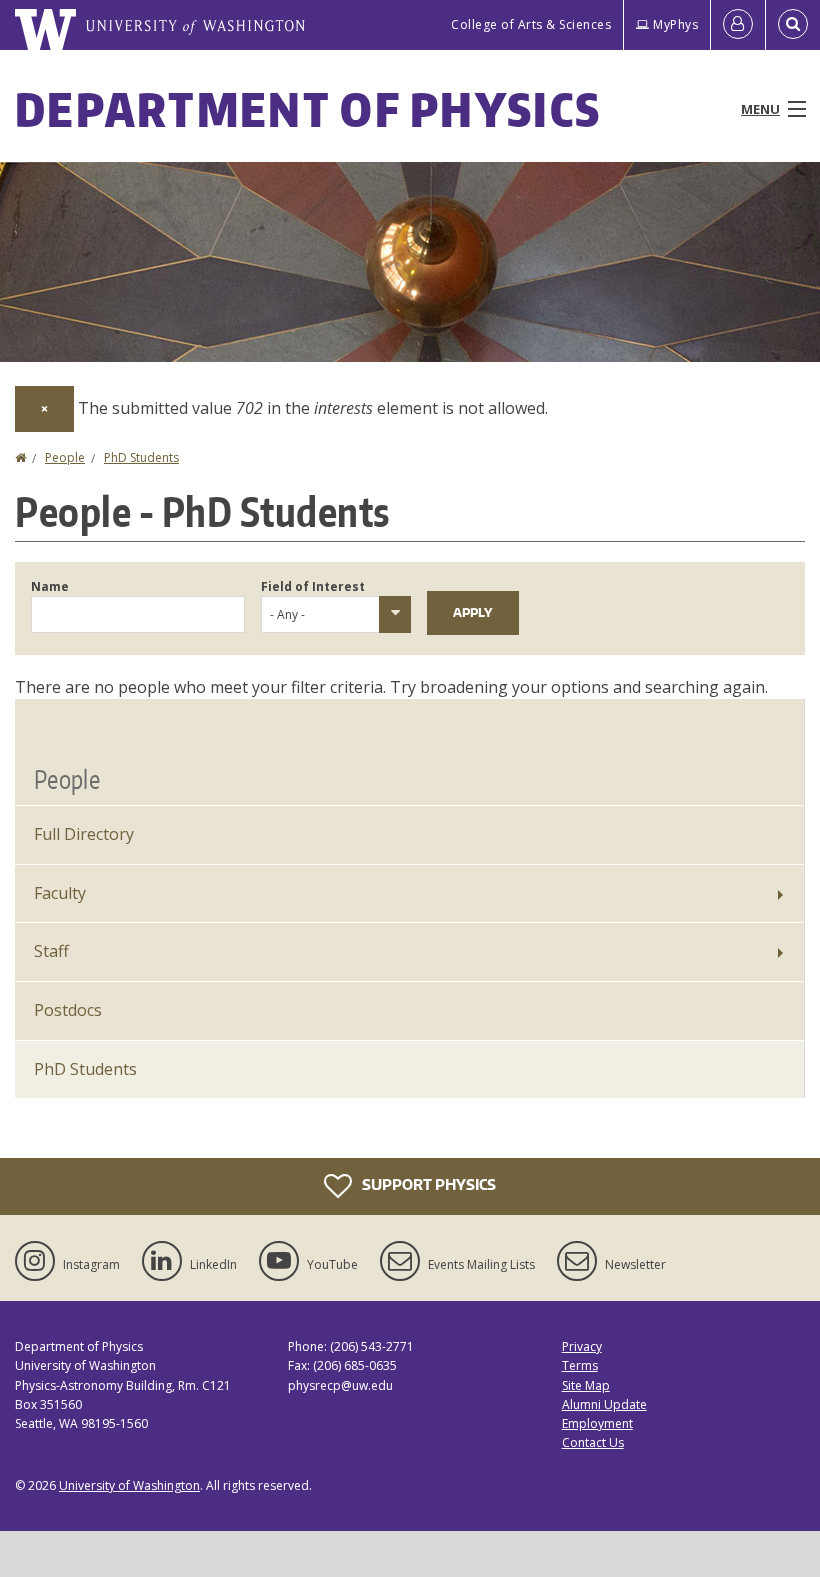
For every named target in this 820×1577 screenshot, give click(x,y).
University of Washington (129, 1485)
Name (50, 586)
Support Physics (427, 1184)
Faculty (60, 893)
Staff (51, 951)
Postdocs (68, 1010)
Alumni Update (604, 1404)
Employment (597, 1423)
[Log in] (738, 25)
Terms (580, 1365)
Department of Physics (308, 109)
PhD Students (141, 457)
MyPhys (675, 24)
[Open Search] (793, 25)
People (65, 457)
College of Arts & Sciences (531, 24)
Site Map (586, 1385)
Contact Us (593, 1442)
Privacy (582, 1346)
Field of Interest (313, 586)
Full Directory (84, 834)
